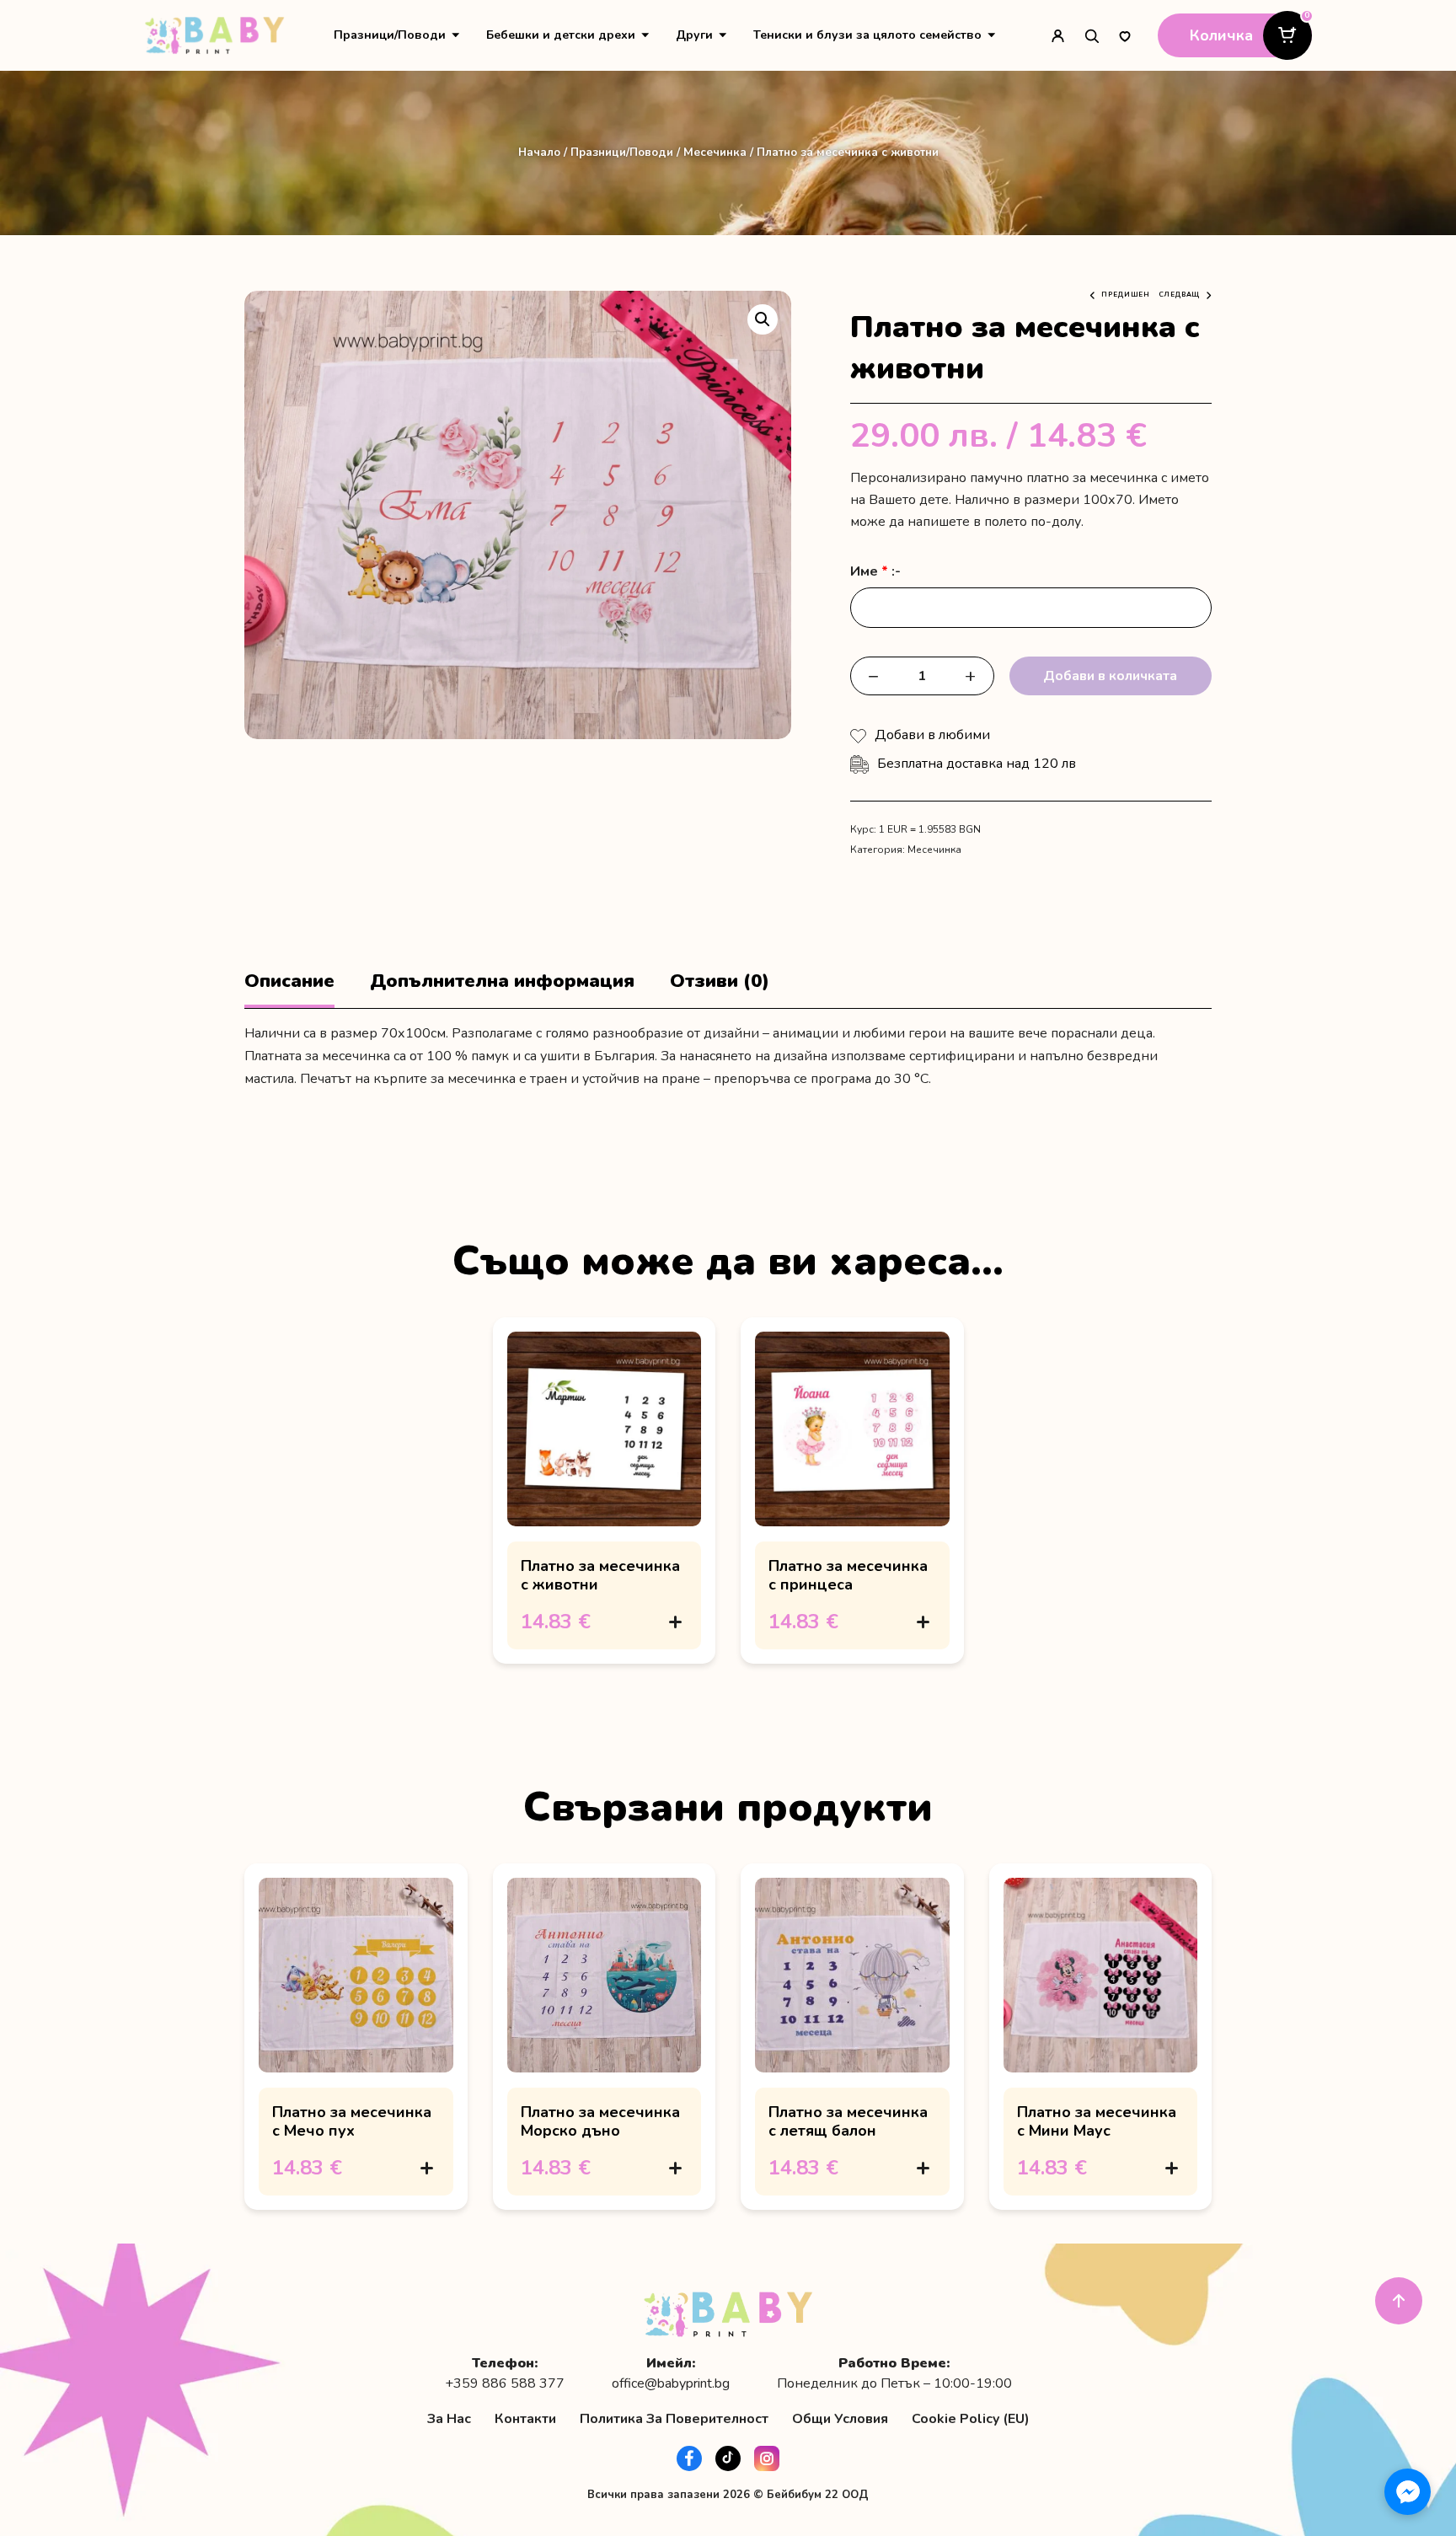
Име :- (875, 572)
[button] (763, 319)
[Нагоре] (1399, 2301)
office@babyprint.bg (671, 2384)
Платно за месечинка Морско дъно (600, 2121)
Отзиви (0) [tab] (720, 981)
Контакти (525, 2419)
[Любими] (1125, 35)
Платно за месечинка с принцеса (848, 1575)
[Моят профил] (1057, 35)
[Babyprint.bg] (214, 35)
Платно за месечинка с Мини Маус (1097, 2121)
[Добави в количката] (675, 1622)
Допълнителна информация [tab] (502, 981)
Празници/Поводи (390, 35)
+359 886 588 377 (505, 2384)
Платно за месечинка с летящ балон (848, 2121)
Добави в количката (1110, 676)
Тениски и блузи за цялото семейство (867, 35)
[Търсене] (1091, 35)
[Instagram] (767, 2458)
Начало (539, 152)
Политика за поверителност (674, 2419)
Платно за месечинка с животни (600, 1575)
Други (694, 35)
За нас (449, 2419)
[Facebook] (689, 2458)
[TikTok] (728, 2458)
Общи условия (840, 2419)
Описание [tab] (289, 981)
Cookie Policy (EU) (971, 2419)
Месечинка (715, 152)
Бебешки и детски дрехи (561, 35)
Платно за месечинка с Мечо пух (352, 2121)
